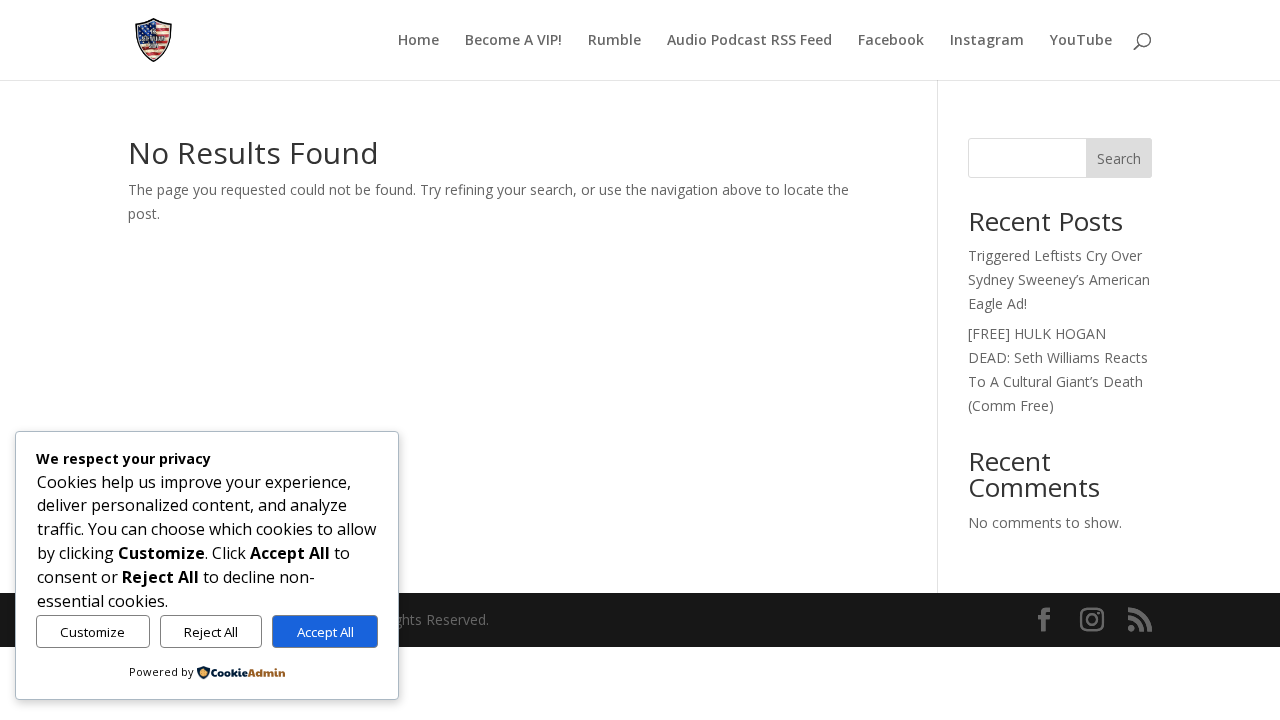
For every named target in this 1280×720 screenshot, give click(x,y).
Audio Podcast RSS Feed (749, 41)
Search (1119, 158)
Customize (92, 632)
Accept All (325, 632)
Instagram (987, 41)
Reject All (211, 632)
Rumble (614, 41)
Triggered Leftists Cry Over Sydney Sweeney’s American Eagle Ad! (1059, 279)
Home (418, 41)
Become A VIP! (513, 41)
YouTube (1081, 41)
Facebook (891, 41)
